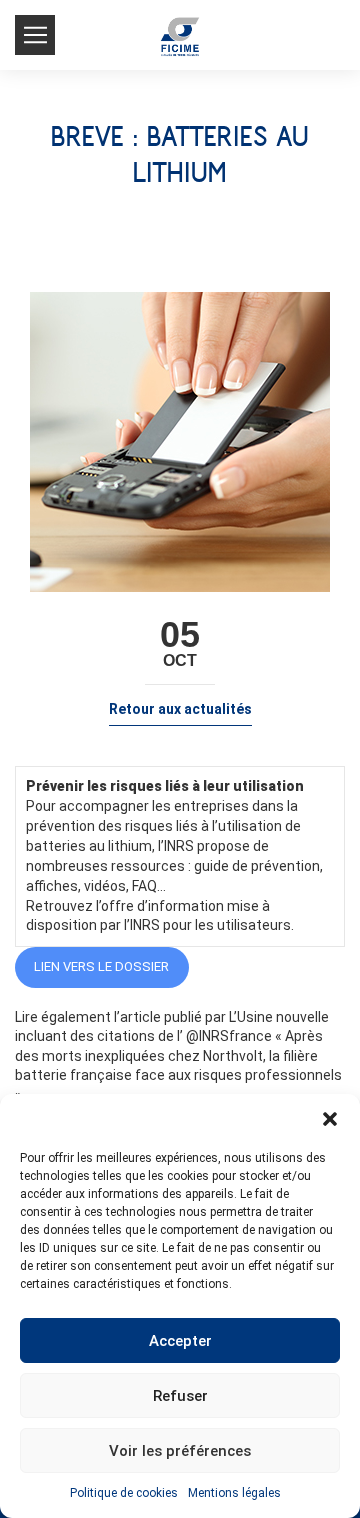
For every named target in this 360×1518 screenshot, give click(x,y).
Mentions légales (234, 1493)
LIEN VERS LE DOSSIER (101, 966)
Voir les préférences (180, 1451)
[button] (330, 1119)
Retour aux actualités (180, 709)
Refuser (180, 1396)
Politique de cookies (124, 1493)
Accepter (180, 1341)
